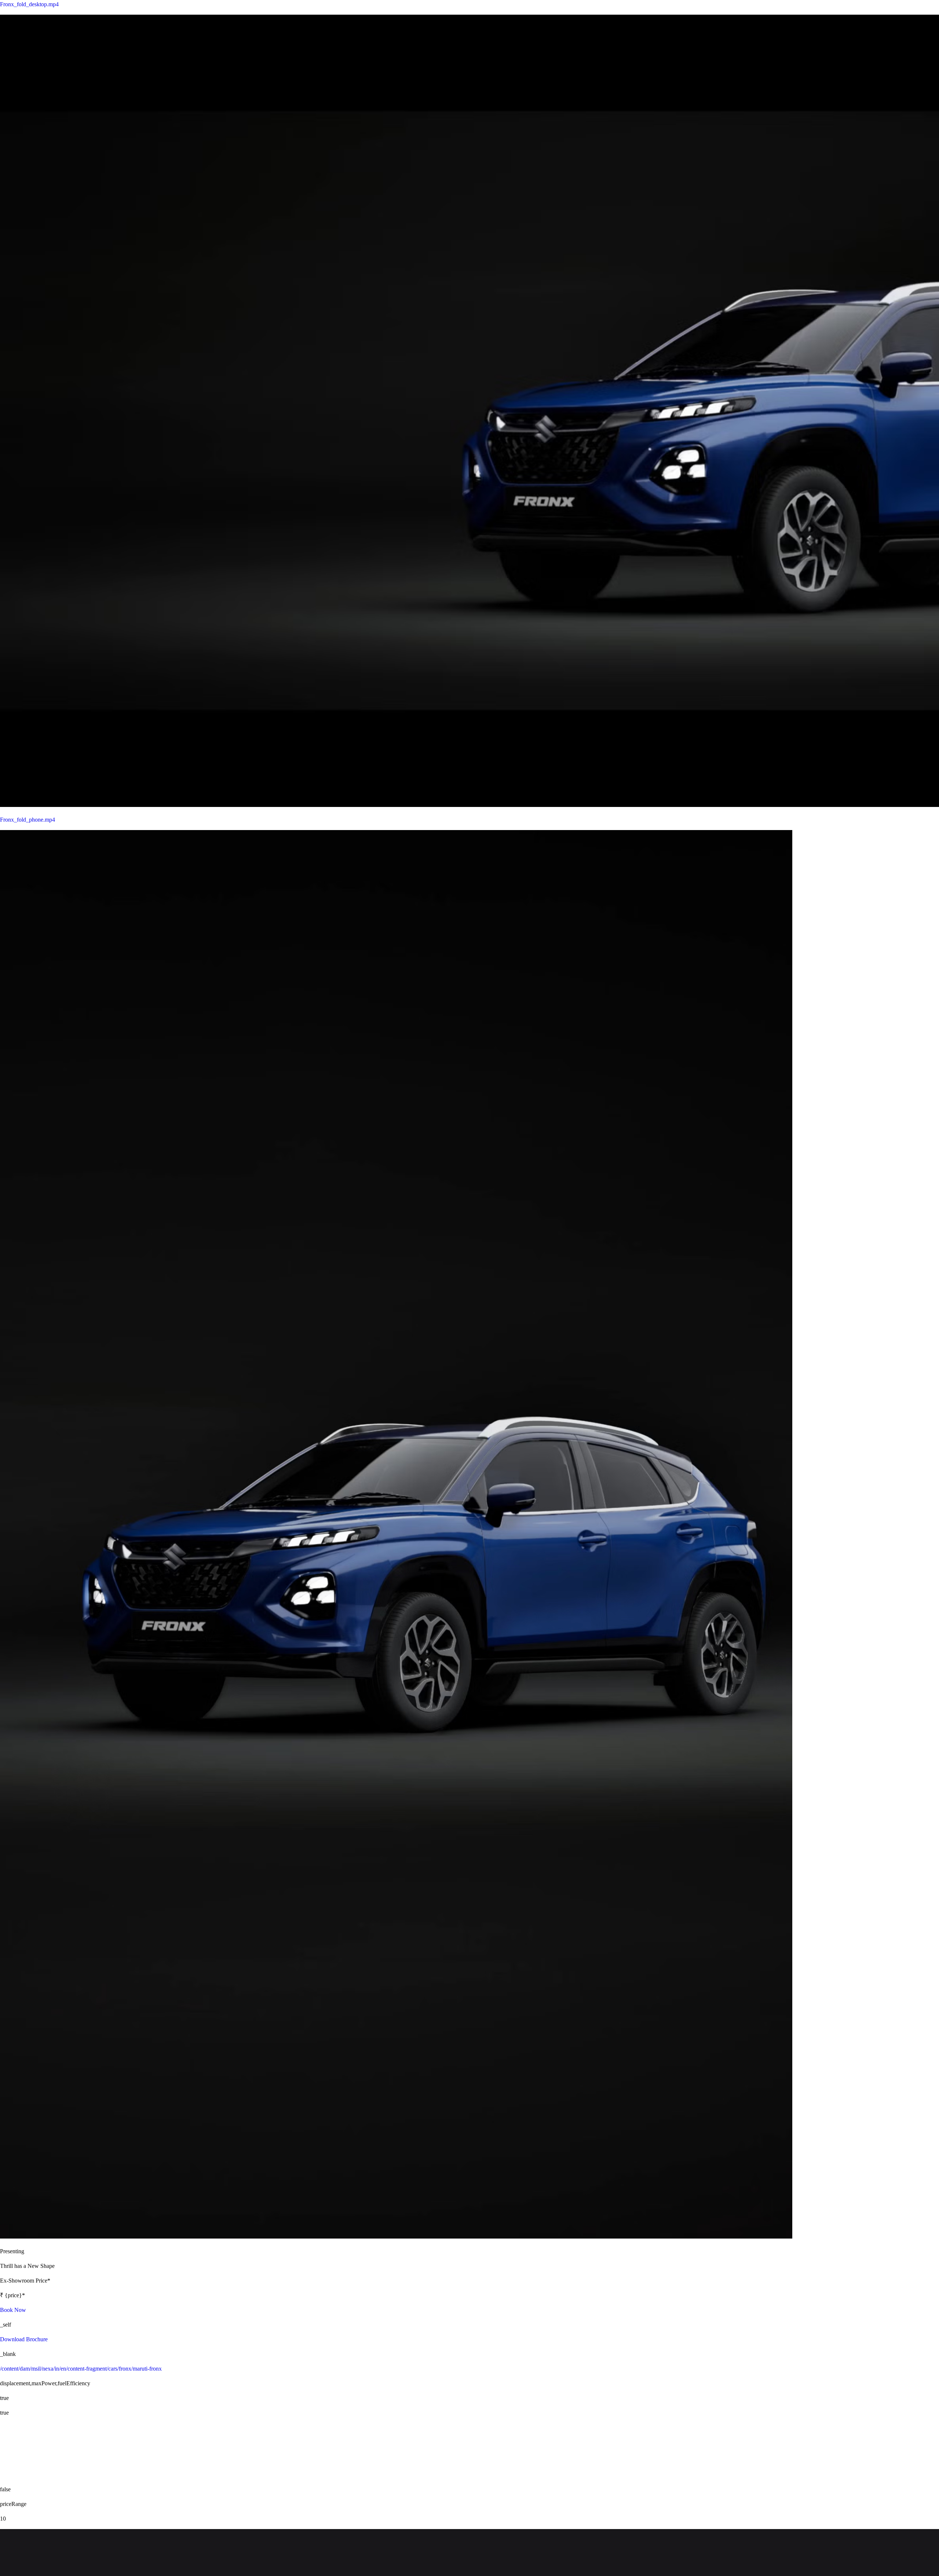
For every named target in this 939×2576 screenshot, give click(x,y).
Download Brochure (24, 2339)
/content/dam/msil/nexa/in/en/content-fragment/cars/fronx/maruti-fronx (81, 2369)
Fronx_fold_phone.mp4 (28, 820)
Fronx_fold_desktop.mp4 (29, 4)
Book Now (13, 2310)
